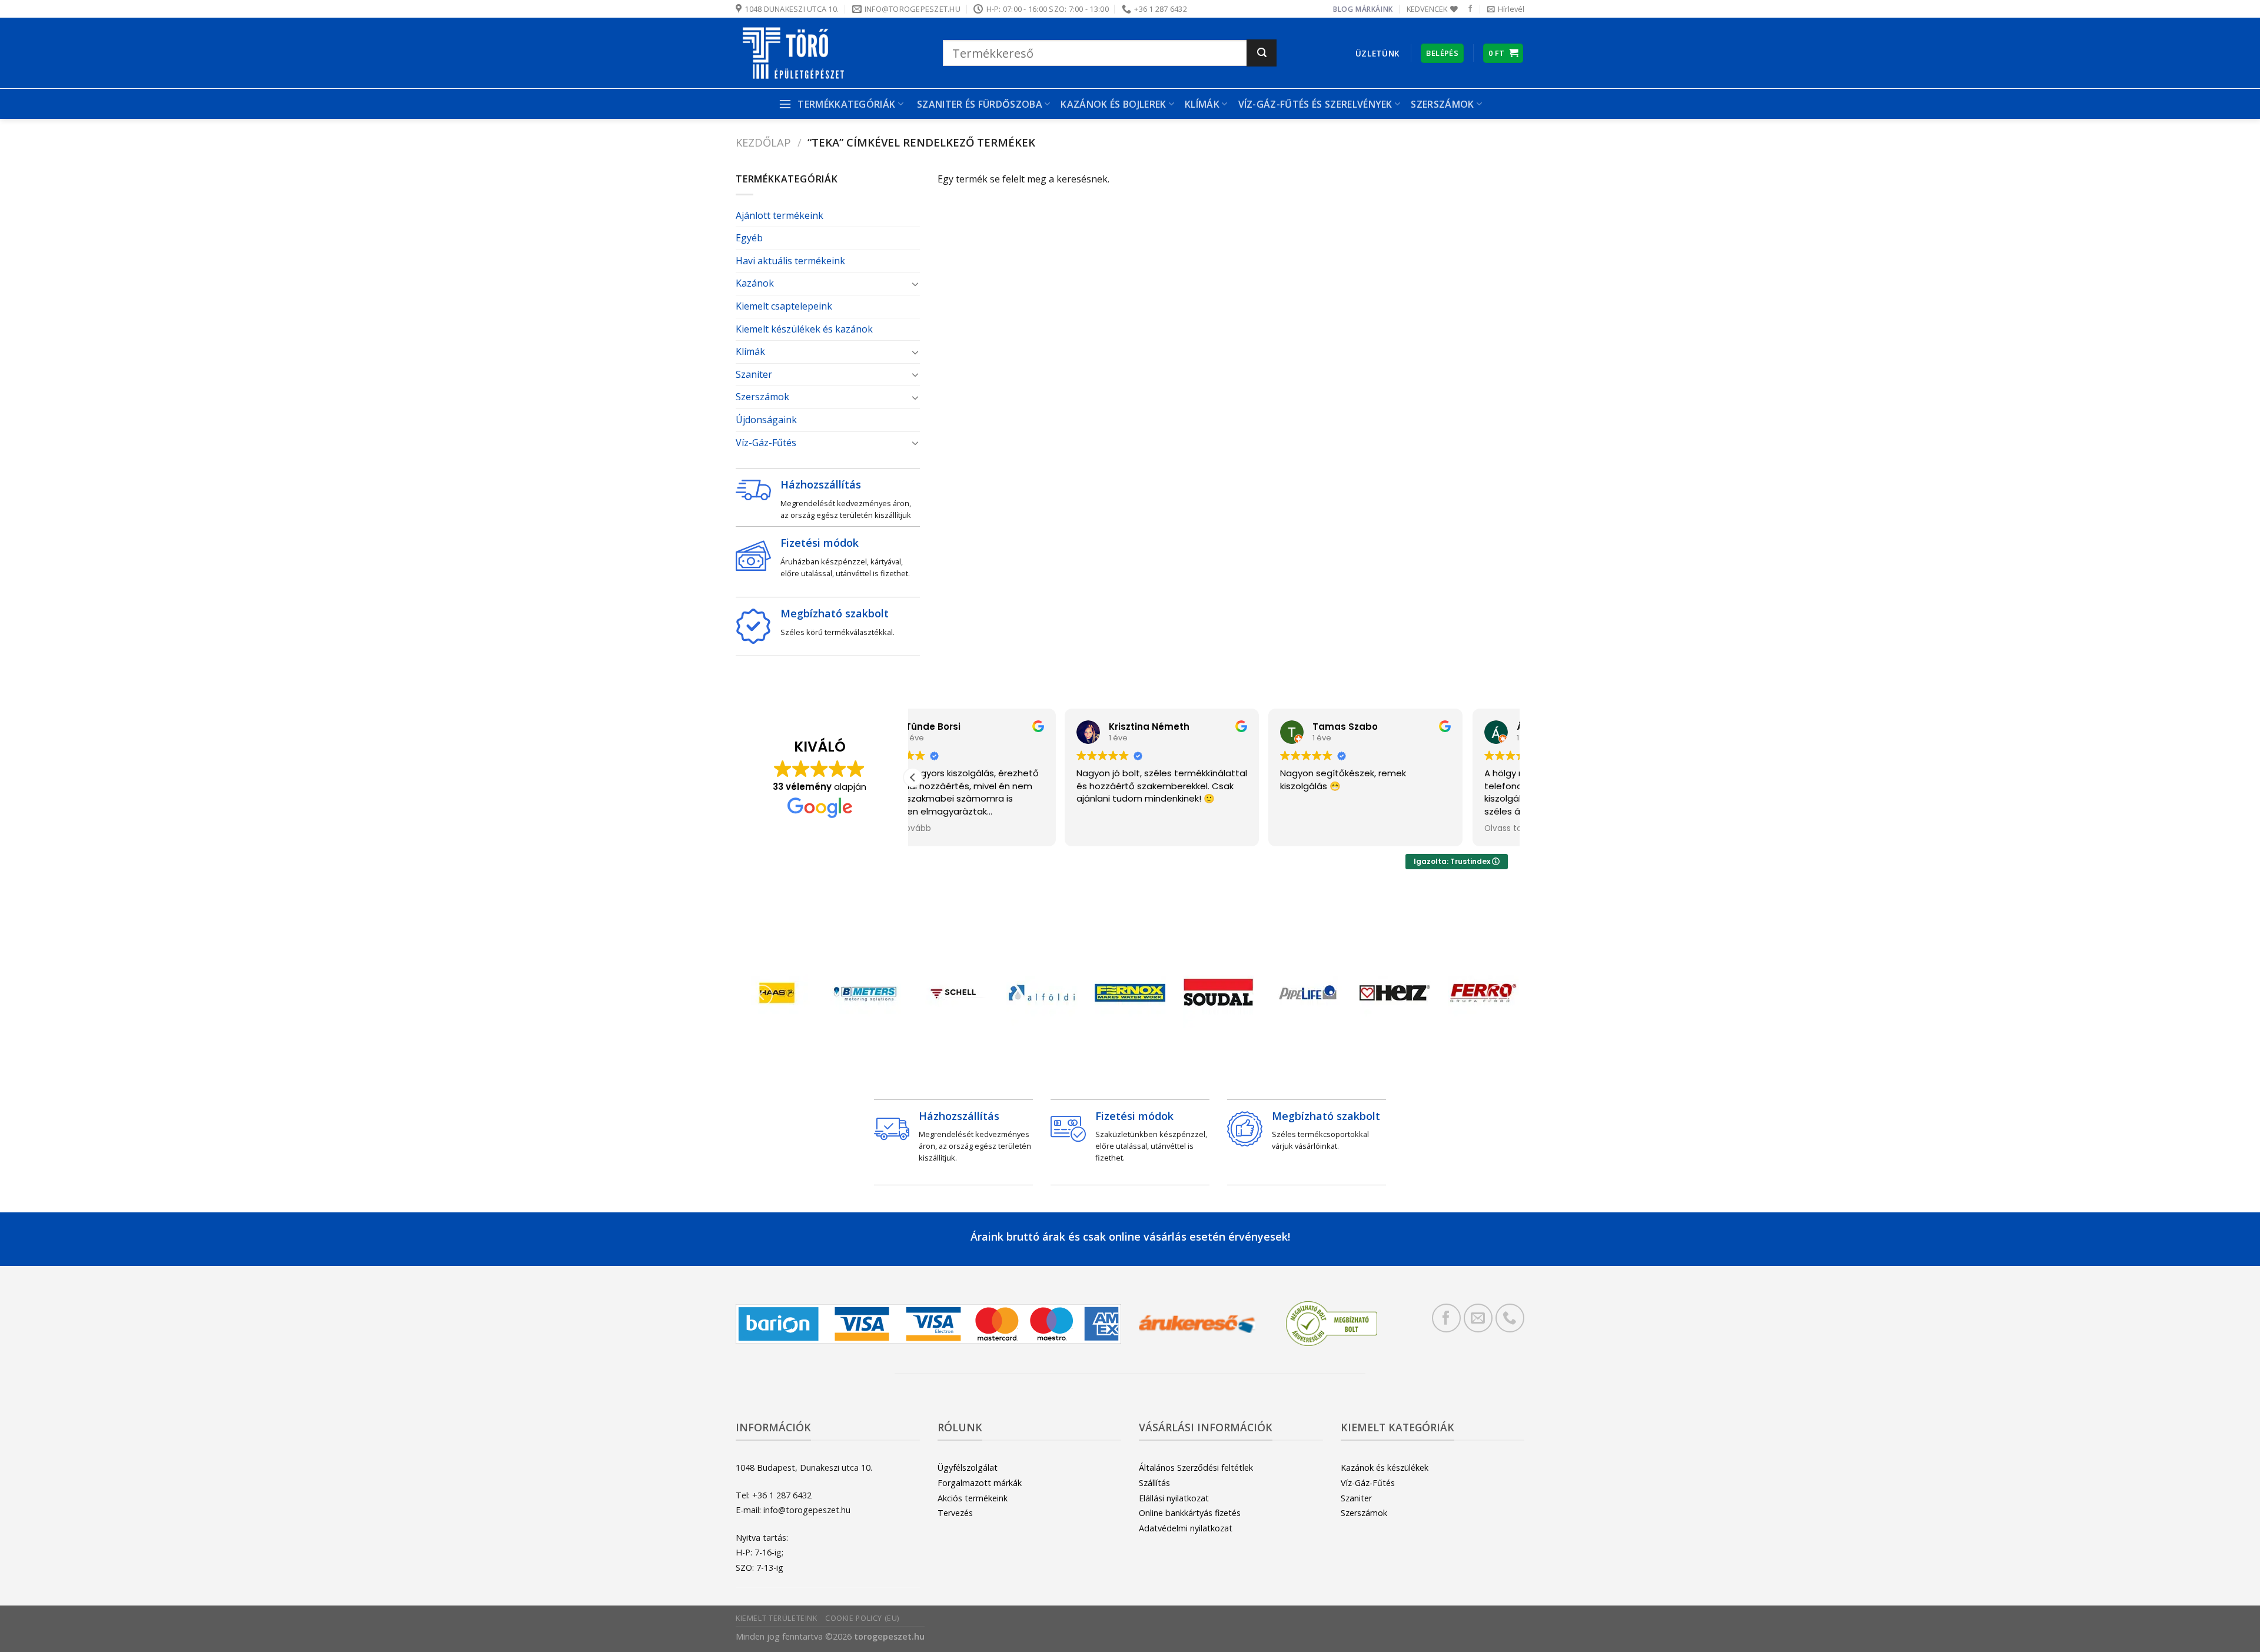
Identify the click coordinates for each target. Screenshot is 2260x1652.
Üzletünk (1377, 53)
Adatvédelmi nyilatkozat (1186, 1528)
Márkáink (1374, 9)
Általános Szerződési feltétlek (1196, 1467)
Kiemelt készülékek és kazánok (804, 329)
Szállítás (1154, 1483)
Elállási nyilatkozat (1174, 1498)
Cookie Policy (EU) (862, 1618)
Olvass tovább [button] (1362, 829)
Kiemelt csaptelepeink (784, 306)
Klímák (1202, 104)
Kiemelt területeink (777, 1618)
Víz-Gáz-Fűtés (766, 443)
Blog (1343, 9)
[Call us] (1510, 1318)
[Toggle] (915, 284)
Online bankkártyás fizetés (1190, 1513)
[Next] (1498, 995)
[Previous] (762, 995)
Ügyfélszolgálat (968, 1467)
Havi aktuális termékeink (790, 261)
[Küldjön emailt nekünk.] (1478, 1318)
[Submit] (1262, 53)
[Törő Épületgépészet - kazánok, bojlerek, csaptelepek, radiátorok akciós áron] (830, 53)
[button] (913, 777)
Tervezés (955, 1513)
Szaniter (754, 374)
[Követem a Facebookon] (1470, 9)
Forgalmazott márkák (980, 1483)
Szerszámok (762, 397)
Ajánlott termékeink (780, 215)
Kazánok (755, 283)
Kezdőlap (763, 142)
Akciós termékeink (973, 1498)
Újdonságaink (766, 420)
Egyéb (749, 238)
